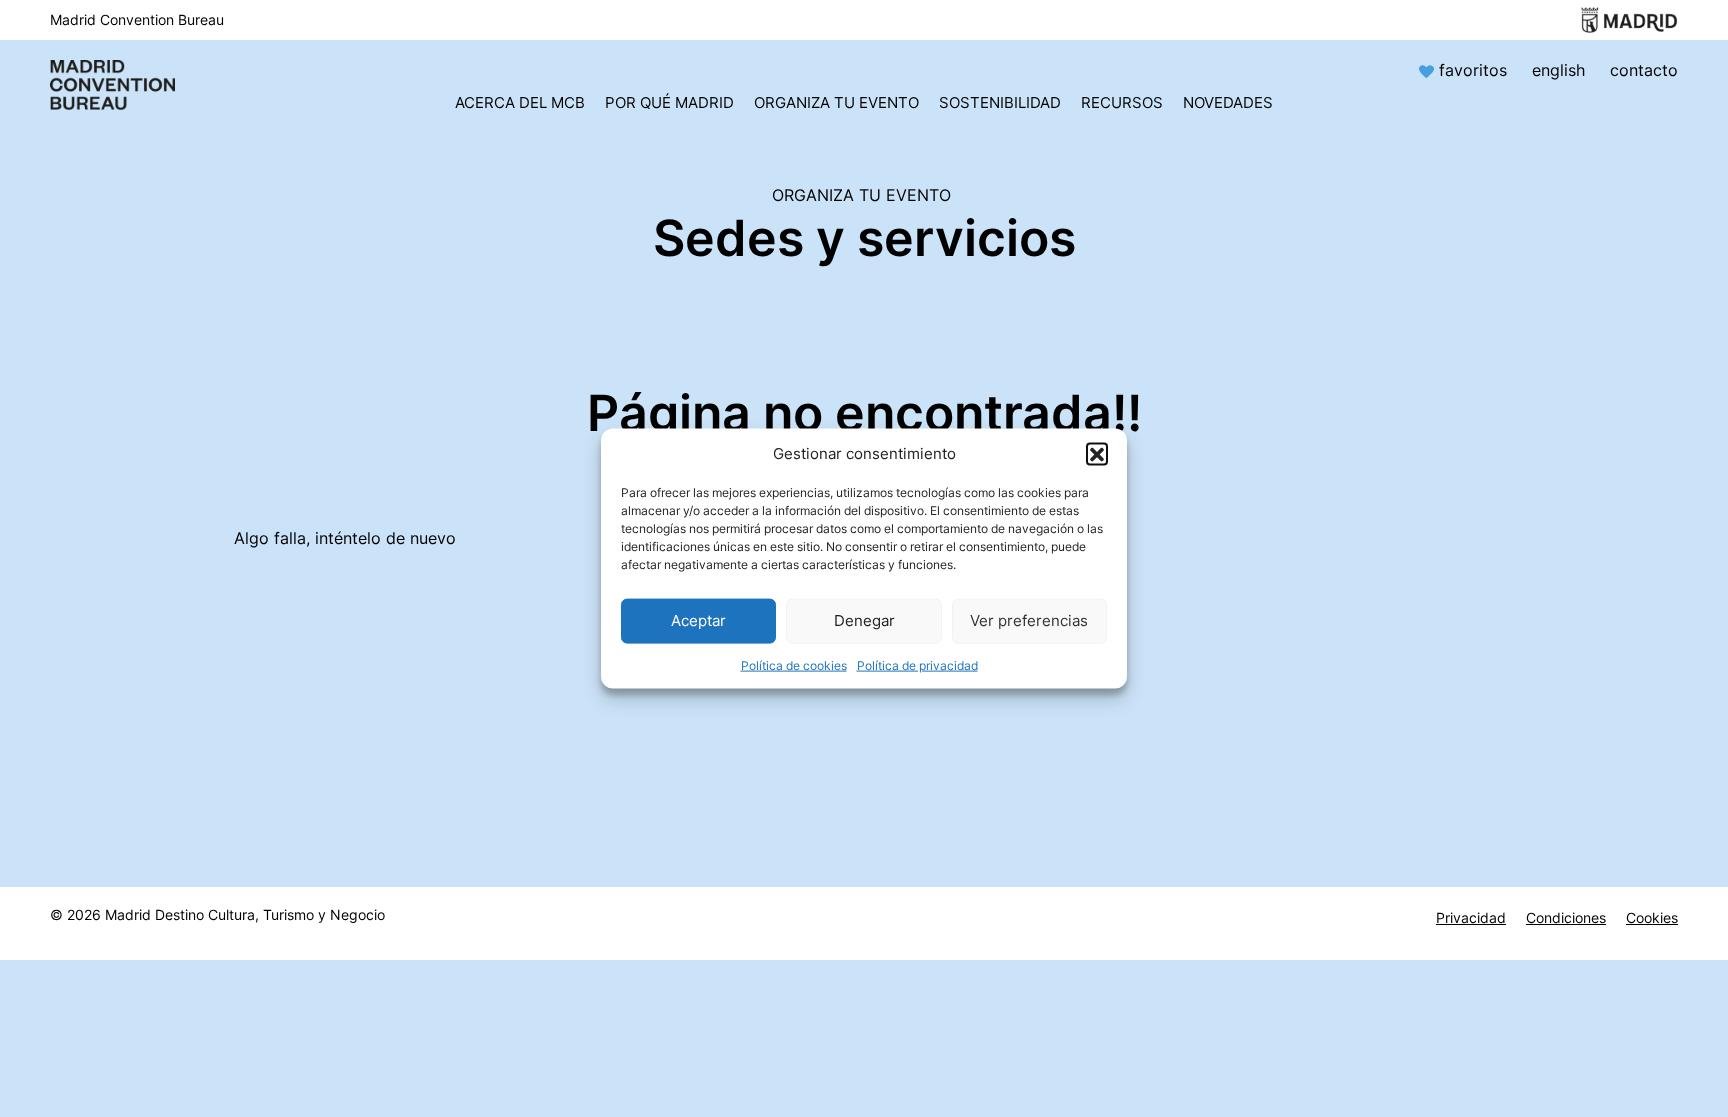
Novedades (1228, 102)
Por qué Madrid (669, 102)
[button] (1097, 453)
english (1558, 70)
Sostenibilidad (1000, 102)
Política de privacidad (917, 664)
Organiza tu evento (836, 102)
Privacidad (1471, 918)
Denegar (864, 620)
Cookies (1652, 918)
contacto (1644, 70)
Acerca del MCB (520, 102)
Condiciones (1566, 918)
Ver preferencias (1029, 620)
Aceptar (698, 620)
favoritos (1473, 70)
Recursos (1122, 102)
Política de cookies (794, 664)
